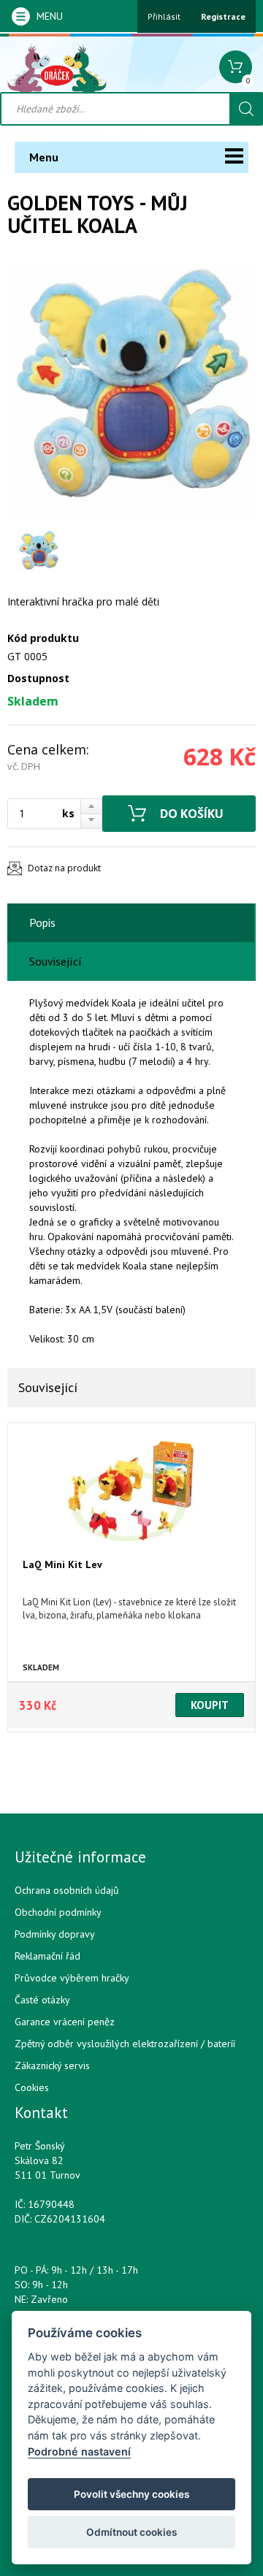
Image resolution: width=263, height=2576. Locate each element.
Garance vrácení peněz (65, 2022)
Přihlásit (164, 16)
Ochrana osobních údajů (67, 1890)
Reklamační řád (47, 1956)
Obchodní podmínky (58, 1912)
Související (56, 961)
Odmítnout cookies (131, 2532)
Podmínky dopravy (55, 1934)
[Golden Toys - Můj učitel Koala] (131, 390)
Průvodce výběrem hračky (72, 1978)
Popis (42, 922)
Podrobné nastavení (79, 2451)
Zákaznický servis (52, 2065)
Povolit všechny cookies (131, 2494)
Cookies (32, 2087)
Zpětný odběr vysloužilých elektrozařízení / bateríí (125, 2044)
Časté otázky (42, 2000)
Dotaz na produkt (64, 868)
